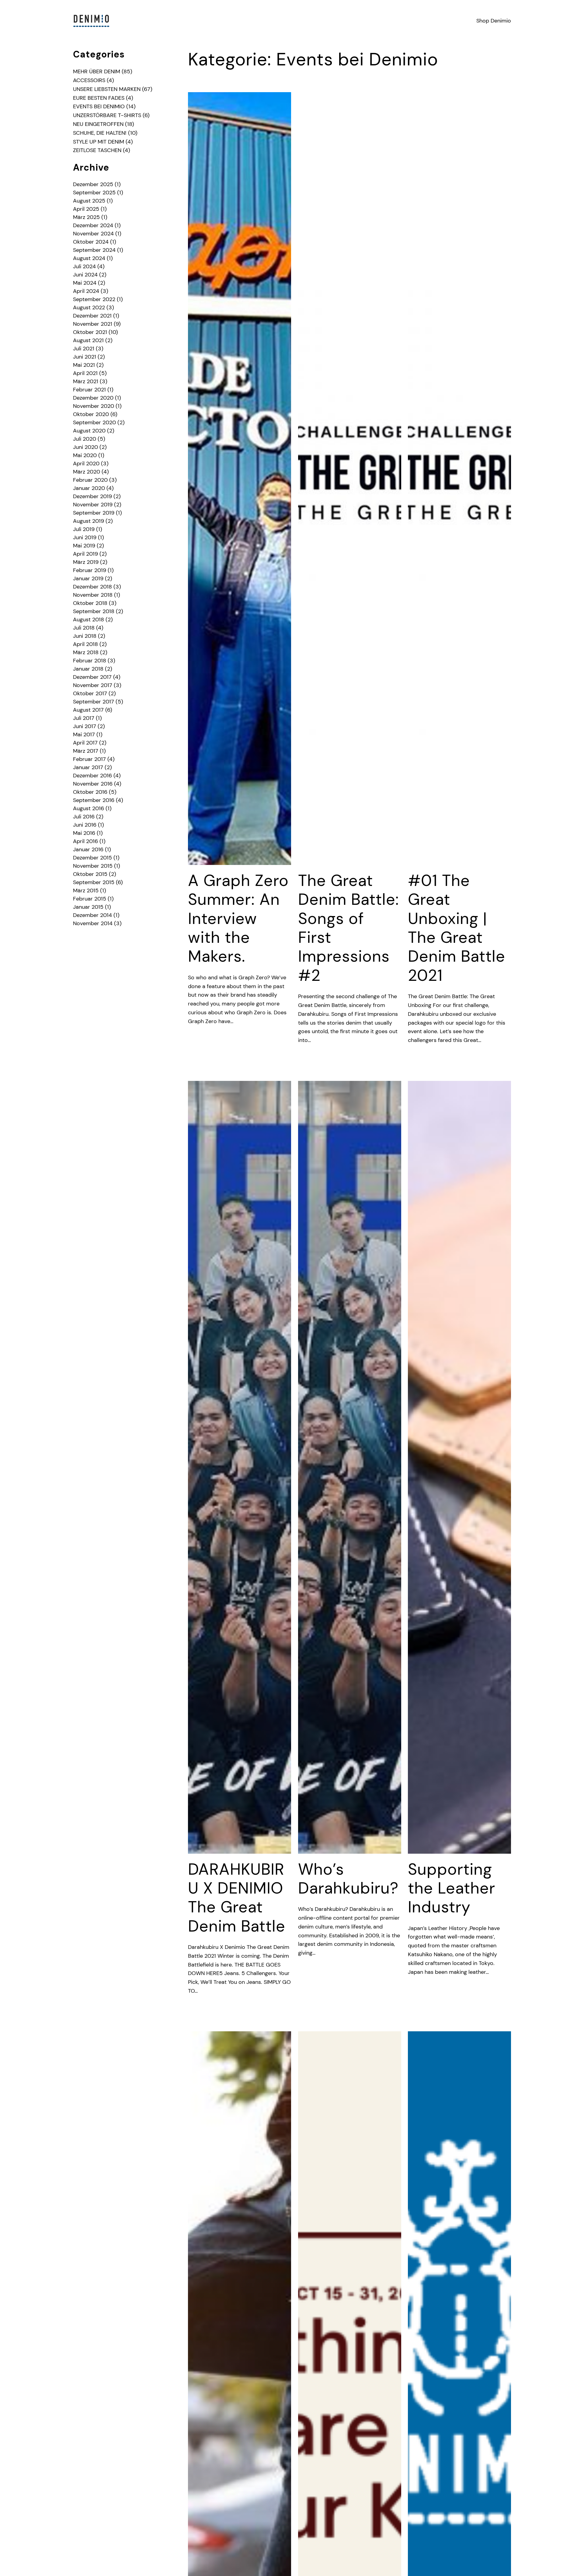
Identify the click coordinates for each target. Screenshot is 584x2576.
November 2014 (93, 923)
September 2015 (94, 882)
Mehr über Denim (97, 71)
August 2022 (89, 307)
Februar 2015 (90, 899)
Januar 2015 (88, 907)
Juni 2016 (85, 825)
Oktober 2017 (90, 693)
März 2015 (86, 890)
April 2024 (86, 291)
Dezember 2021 (92, 316)
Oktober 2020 (91, 414)
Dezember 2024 (93, 225)
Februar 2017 (89, 759)
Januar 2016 (88, 849)
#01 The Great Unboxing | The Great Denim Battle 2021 (457, 928)
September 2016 (94, 800)
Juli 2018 (84, 628)
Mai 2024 (85, 283)
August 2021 (88, 340)
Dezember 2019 (92, 496)
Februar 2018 (90, 661)
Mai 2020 (85, 455)
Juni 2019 (85, 537)
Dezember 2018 (92, 587)
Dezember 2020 (93, 398)
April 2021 (85, 373)
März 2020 (87, 472)
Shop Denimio (494, 21)
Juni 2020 (85, 447)
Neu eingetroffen (98, 124)
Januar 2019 (88, 578)
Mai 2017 (84, 734)
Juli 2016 (84, 817)
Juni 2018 (85, 636)
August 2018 (89, 620)
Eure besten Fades (99, 98)
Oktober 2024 (91, 242)
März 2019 (86, 562)
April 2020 (86, 463)
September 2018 (94, 611)
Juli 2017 (84, 718)
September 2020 (94, 422)
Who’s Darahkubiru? (348, 1879)
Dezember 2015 (92, 858)
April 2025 (86, 209)
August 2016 (89, 808)
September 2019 (94, 513)
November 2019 (93, 505)
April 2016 (85, 841)
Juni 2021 (85, 357)
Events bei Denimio (99, 106)
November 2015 (93, 866)
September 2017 (94, 702)
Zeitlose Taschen (97, 150)
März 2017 (86, 751)
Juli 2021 (84, 349)
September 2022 (94, 299)
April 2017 (85, 743)
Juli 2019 (84, 529)
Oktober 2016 (90, 792)
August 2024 (89, 258)
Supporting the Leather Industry (452, 1888)
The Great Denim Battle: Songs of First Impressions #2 (349, 928)
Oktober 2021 (90, 332)
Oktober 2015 (90, 874)
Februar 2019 (90, 570)
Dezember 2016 (92, 776)
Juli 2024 (84, 266)
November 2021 (93, 324)
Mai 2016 (84, 833)
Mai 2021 (84, 365)
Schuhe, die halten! (100, 133)
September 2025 (94, 193)
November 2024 (93, 234)
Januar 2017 (88, 767)
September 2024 (94, 250)
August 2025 (89, 201)
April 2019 (85, 554)
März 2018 (86, 652)
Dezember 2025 (93, 184)
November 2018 (93, 595)
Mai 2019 (84, 546)
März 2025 (86, 217)
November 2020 (94, 406)
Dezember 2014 (92, 915)
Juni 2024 (85, 275)
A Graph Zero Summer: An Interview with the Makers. (238, 918)
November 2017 (93, 685)
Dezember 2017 (92, 677)
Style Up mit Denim (99, 142)
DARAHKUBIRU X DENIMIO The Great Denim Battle (237, 1898)
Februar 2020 (90, 480)
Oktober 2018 (90, 603)
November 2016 (93, 784)
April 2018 (85, 644)
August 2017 (88, 710)
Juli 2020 (85, 439)
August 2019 (89, 521)
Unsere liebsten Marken (107, 89)
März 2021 (86, 381)
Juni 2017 (85, 726)
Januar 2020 (89, 488)
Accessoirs (89, 80)
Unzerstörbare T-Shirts (107, 115)
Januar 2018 (88, 669)
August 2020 (89, 431)
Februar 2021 (89, 390)
